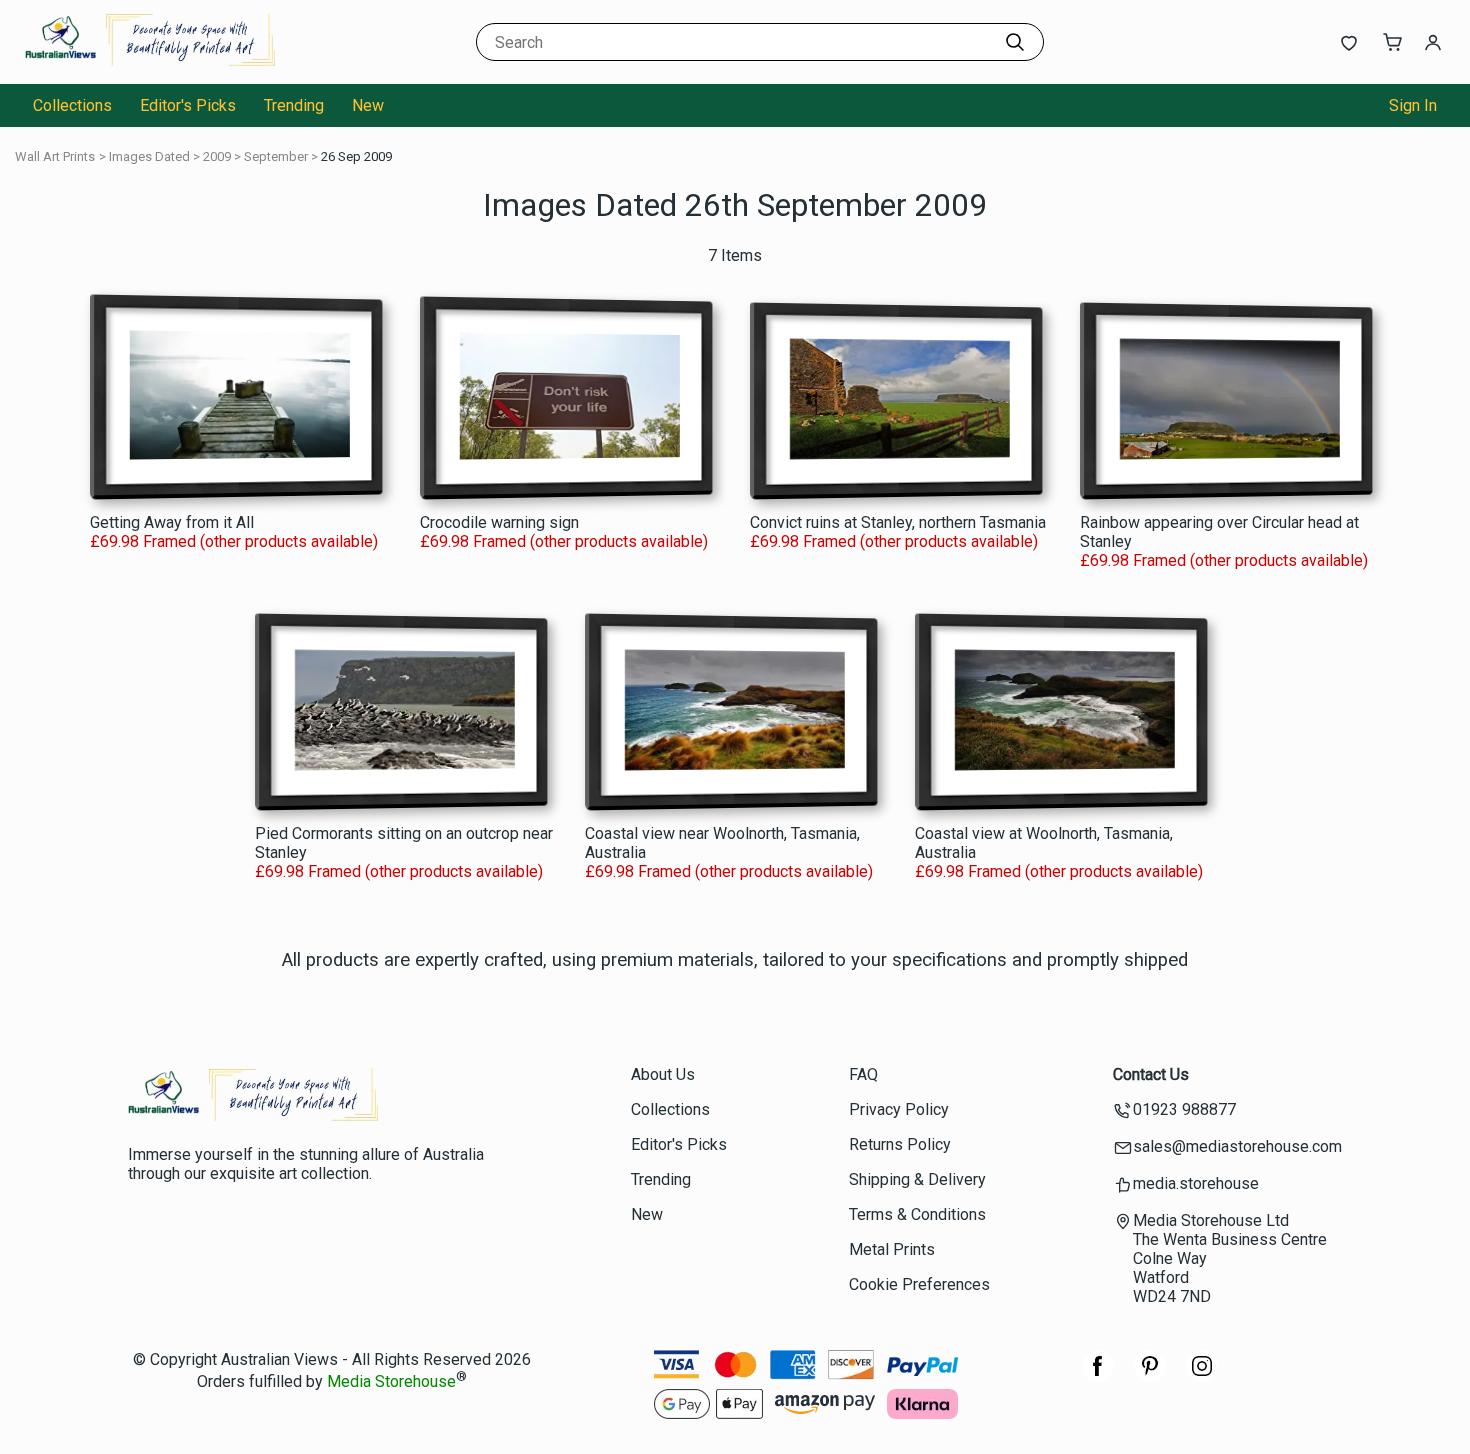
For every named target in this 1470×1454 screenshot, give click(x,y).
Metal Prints (892, 1249)
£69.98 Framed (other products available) (234, 541)
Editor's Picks (188, 105)
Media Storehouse (391, 1382)
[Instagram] (1202, 1376)
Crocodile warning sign (499, 522)
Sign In (1413, 105)
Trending (294, 105)
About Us (663, 1074)
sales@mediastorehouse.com (1237, 1146)
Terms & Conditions (917, 1214)
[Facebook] (1098, 1376)
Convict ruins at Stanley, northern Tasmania (898, 522)
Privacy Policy (899, 1109)
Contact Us (1151, 1074)
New (368, 105)
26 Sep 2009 (356, 156)
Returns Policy (900, 1144)
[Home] (150, 64)
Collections (72, 105)
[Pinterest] (1150, 1376)
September (276, 156)
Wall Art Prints (55, 156)
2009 (217, 156)
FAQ (863, 1074)
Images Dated (149, 156)
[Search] (1015, 42)
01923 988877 (1184, 1109)
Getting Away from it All (172, 522)
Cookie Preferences (919, 1284)
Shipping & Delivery (917, 1179)
